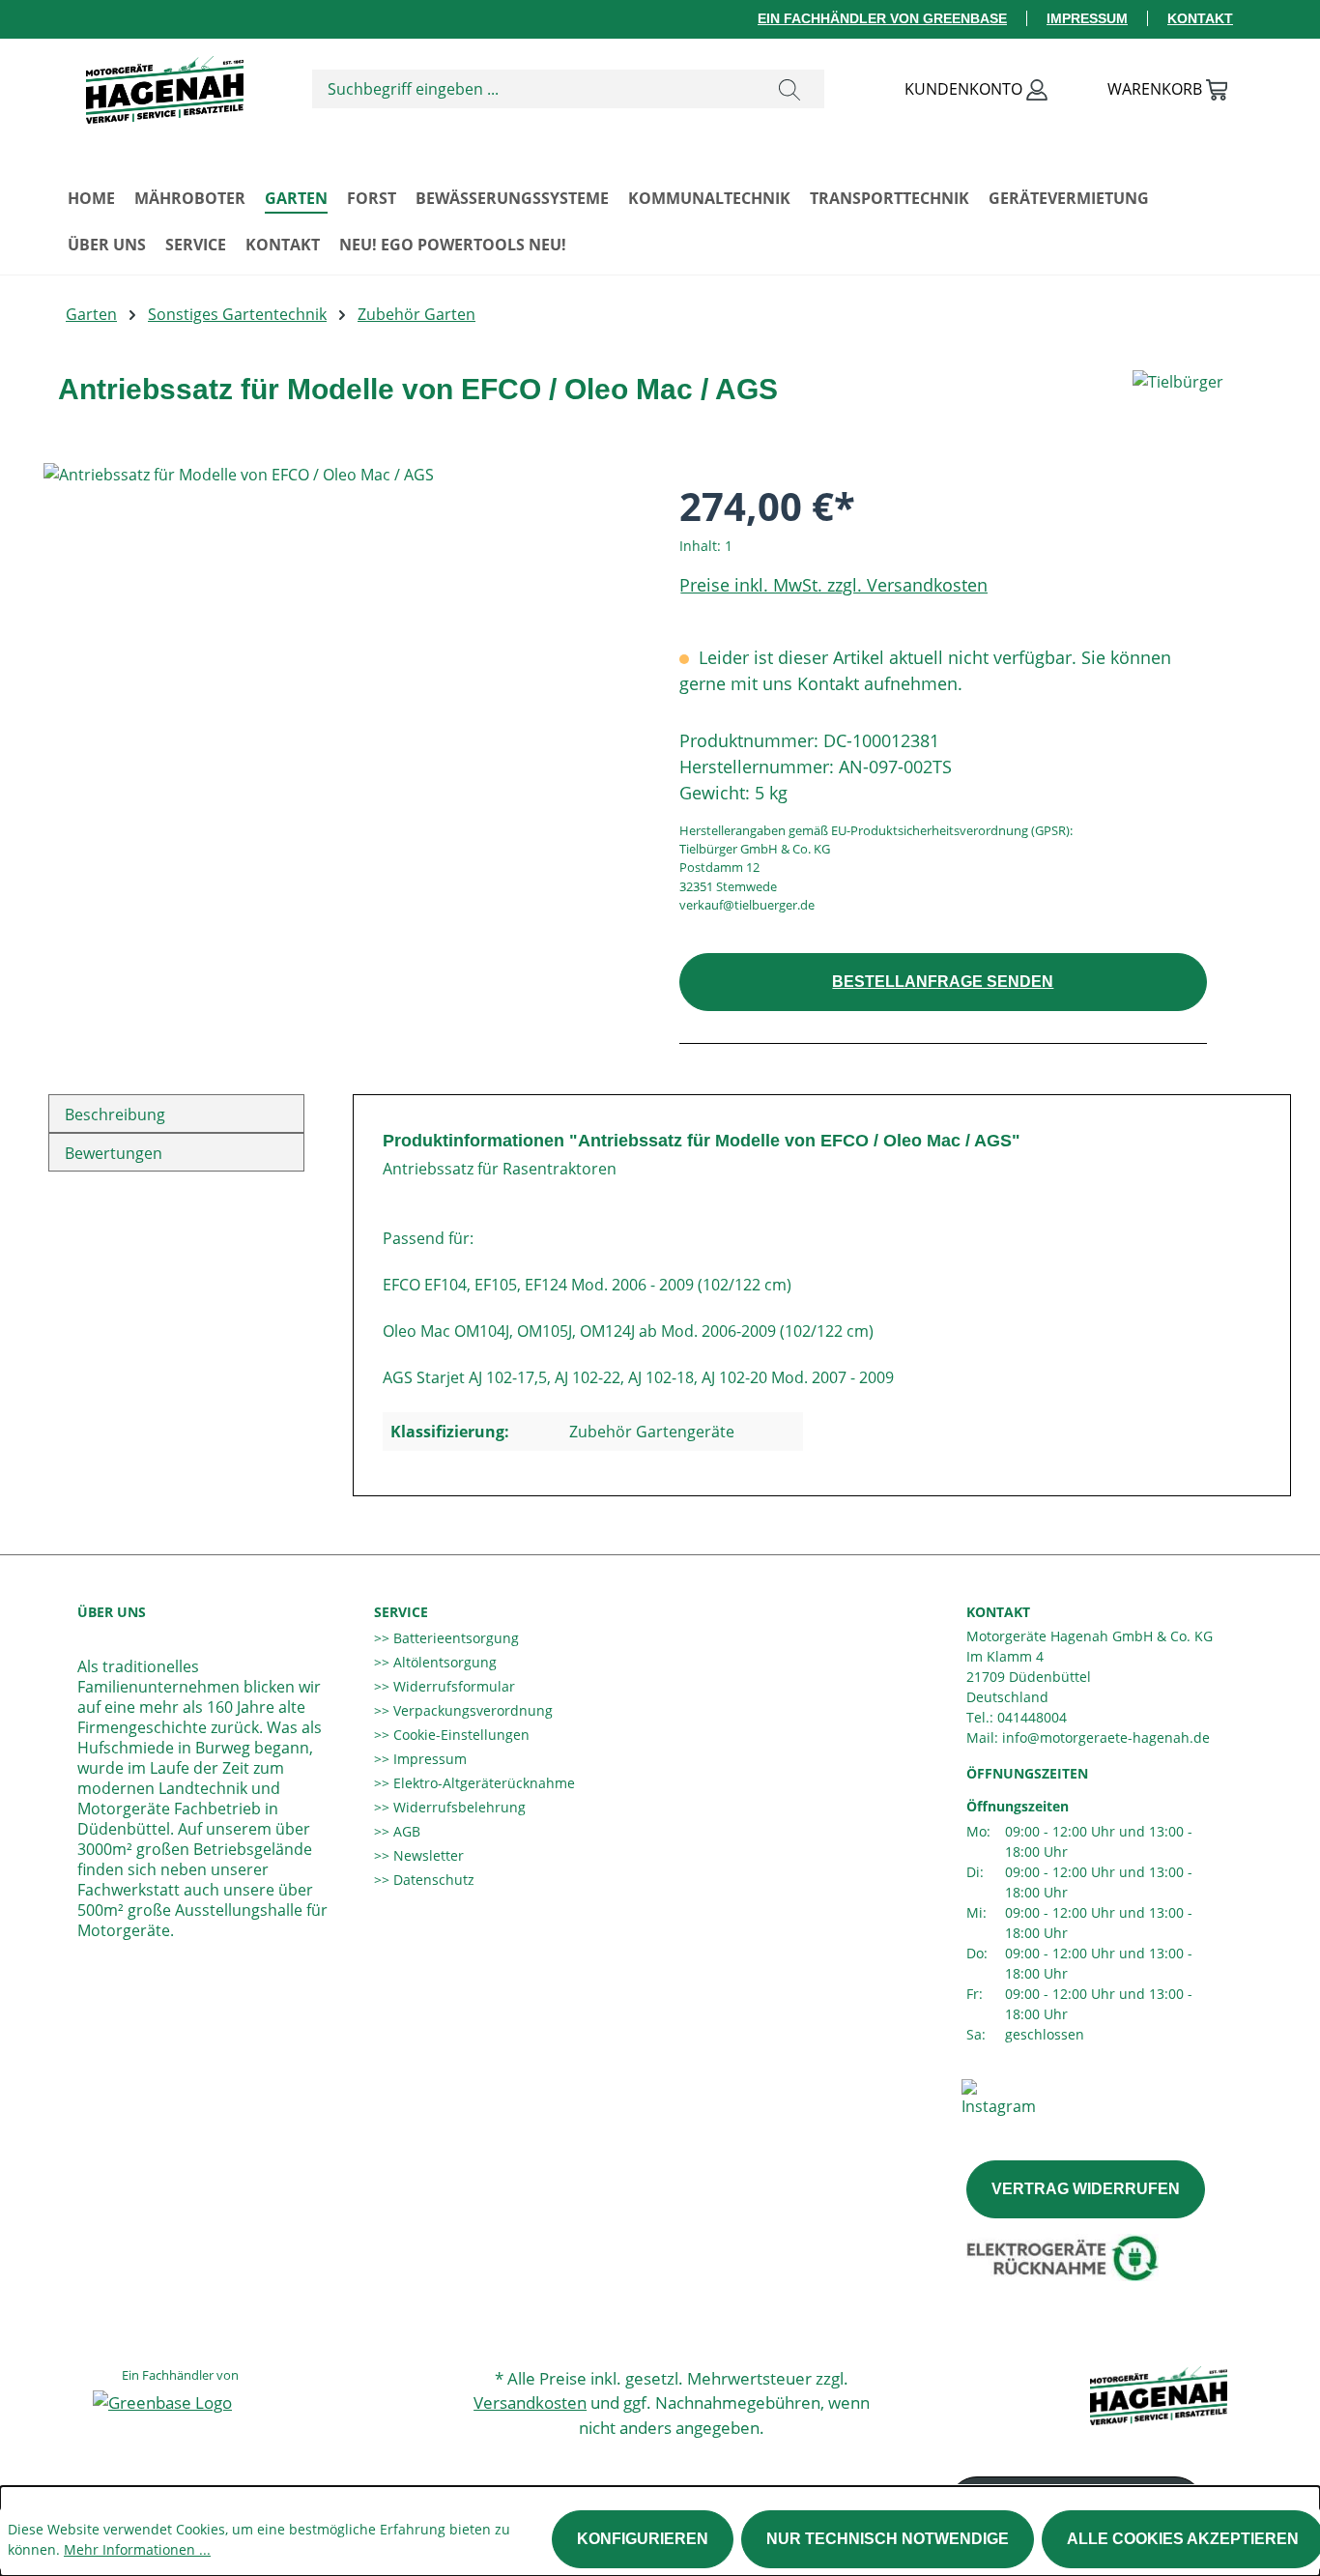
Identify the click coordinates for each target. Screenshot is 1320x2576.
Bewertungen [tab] (114, 1153)
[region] (342, 671)
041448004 (1032, 1717)
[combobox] (534, 89)
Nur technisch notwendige (888, 2539)
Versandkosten (530, 2402)
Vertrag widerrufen (1086, 2189)
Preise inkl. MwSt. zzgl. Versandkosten (833, 585)
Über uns (112, 1612)
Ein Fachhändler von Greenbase (882, 18)
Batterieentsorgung (454, 1638)
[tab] (176, 1114)
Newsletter (427, 1855)
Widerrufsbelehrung (458, 1807)
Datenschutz (432, 1880)
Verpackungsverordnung (471, 1710)
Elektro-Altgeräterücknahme (482, 1783)
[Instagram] (999, 2097)
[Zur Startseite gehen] (164, 85)
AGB (405, 1831)
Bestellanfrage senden (943, 982)
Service (401, 1612)
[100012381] (342, 671)
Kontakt (1200, 18)
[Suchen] (789, 89)
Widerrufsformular (452, 1686)
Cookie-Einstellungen (459, 1735)
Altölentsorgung (443, 1662)
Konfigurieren (643, 2539)
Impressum (1087, 18)
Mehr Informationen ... (137, 2549)
